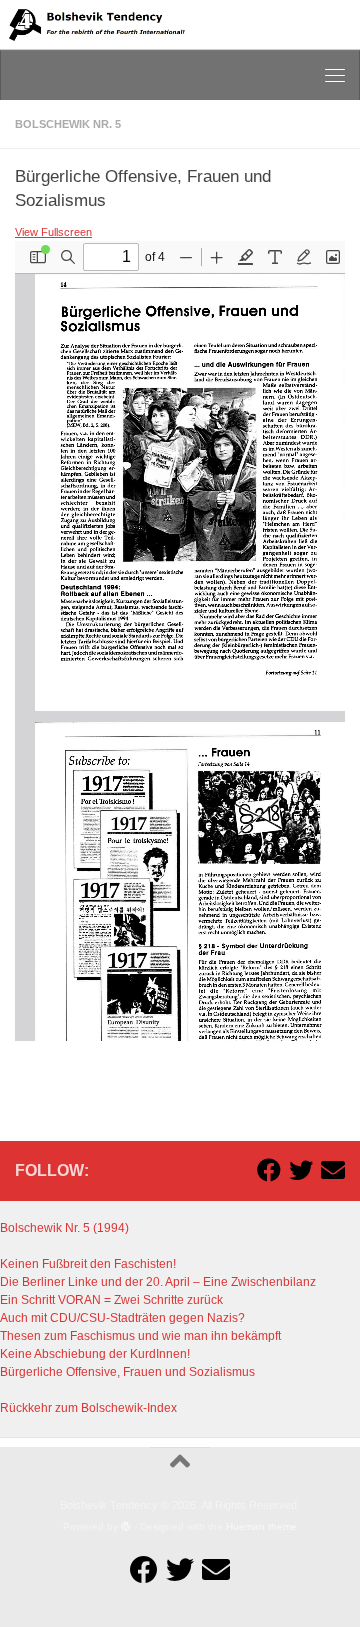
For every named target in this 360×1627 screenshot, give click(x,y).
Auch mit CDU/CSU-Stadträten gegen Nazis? (122, 1318)
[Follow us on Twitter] (301, 1170)
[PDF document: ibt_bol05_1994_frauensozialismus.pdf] (180, 641)
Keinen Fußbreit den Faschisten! (88, 1264)
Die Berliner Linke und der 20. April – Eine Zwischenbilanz (158, 1282)
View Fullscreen (53, 232)
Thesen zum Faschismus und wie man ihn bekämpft (140, 1336)
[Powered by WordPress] (126, 1527)
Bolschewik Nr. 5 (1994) (64, 1228)
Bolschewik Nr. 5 (68, 124)
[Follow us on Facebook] (269, 1170)
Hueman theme (261, 1526)
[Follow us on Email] (333, 1170)
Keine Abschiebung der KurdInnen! (95, 1354)
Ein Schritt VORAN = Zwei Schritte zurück (111, 1300)
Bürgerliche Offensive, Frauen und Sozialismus (127, 1372)
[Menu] (335, 75)
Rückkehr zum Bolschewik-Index (88, 1408)
